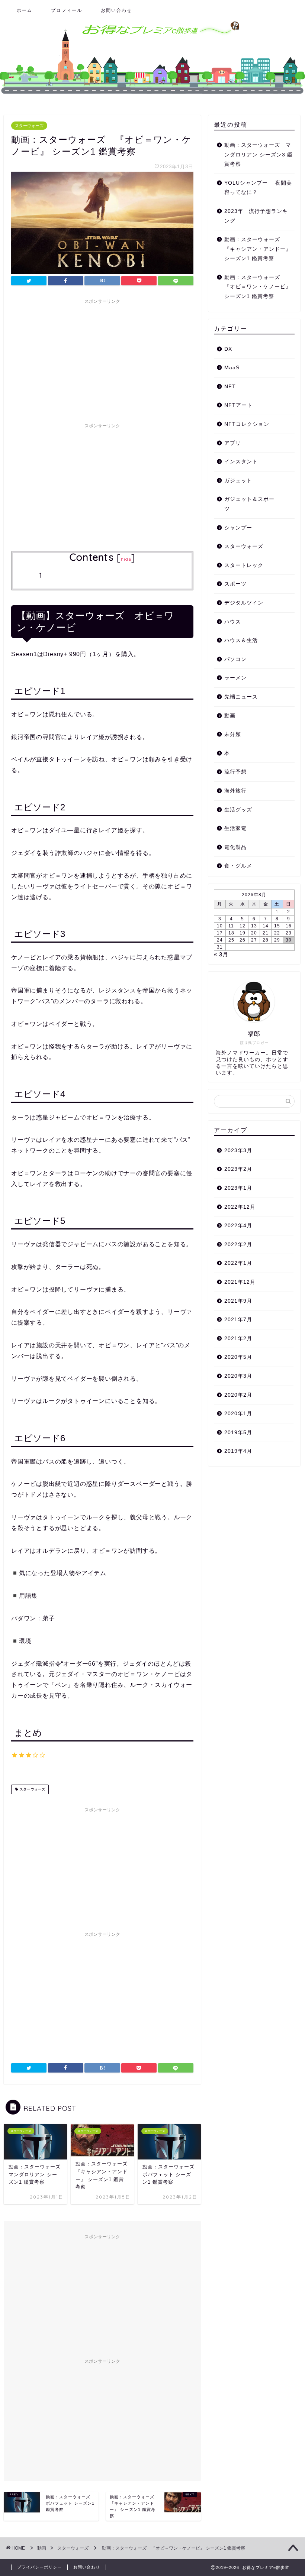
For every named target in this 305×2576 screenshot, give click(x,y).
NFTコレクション (247, 424)
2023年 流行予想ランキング (256, 216)
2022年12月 (240, 1207)
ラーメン (235, 678)
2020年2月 (238, 1395)
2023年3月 (238, 1151)
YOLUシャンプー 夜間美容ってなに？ (258, 188)
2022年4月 (238, 1226)
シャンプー (238, 528)
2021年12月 (240, 1282)
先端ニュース (241, 697)
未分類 (233, 734)
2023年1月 (238, 1188)
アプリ (233, 443)
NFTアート (238, 405)
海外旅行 (235, 791)
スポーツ (235, 584)
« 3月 (221, 954)
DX (228, 349)
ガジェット (238, 481)
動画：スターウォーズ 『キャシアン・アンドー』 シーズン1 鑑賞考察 (258, 249)
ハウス (233, 622)
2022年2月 (238, 1245)
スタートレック (244, 565)
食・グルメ (238, 866)
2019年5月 (238, 1433)
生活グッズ (238, 810)
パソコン (235, 659)
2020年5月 (238, 1357)
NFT (230, 387)
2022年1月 (238, 1263)
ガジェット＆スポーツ (249, 504)
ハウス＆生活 (241, 640)
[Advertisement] (102, 360)
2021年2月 (238, 1339)
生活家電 (235, 828)
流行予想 (235, 772)
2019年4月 (238, 1451)
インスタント (241, 462)
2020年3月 (238, 1376)
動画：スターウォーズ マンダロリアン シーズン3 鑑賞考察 (259, 155)
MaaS (232, 368)
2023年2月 (238, 1169)
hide (126, 559)
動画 (230, 716)
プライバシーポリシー (39, 2567)
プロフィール (67, 10)
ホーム (25, 10)
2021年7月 (238, 1320)
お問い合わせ (116, 10)
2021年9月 (238, 1301)
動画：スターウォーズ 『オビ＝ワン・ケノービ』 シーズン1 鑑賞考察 (258, 287)
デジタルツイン (244, 603)
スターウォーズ (29, 126)
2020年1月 (238, 1414)
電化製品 (235, 847)
